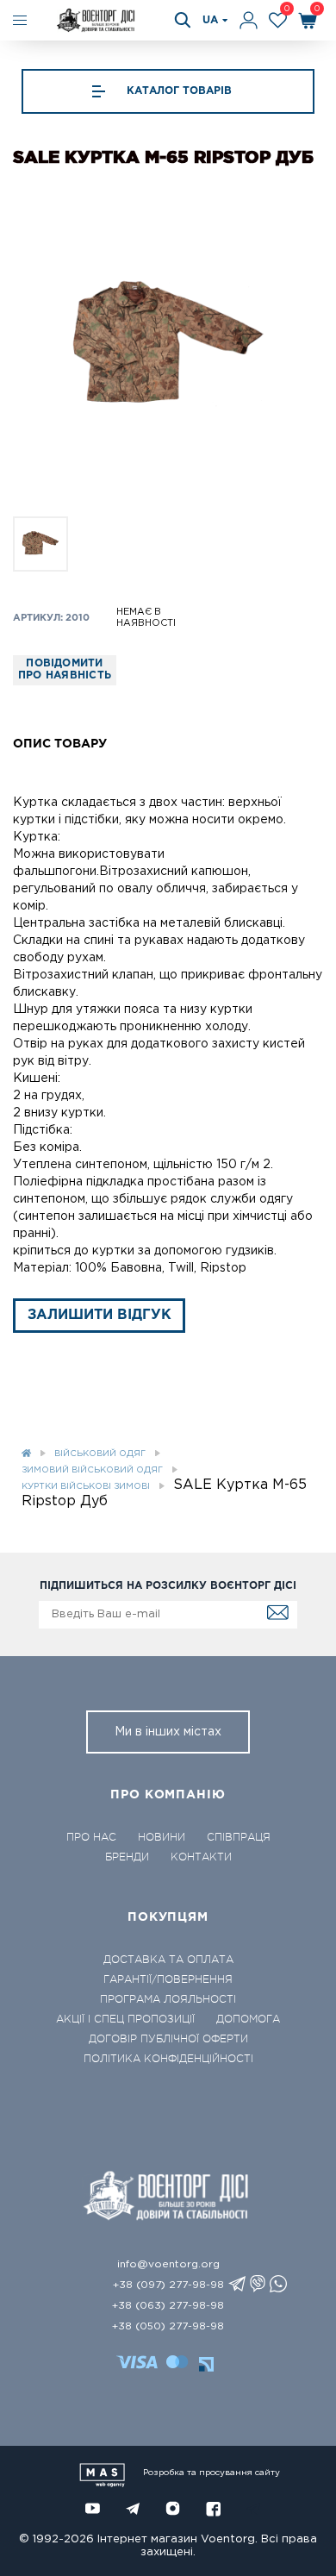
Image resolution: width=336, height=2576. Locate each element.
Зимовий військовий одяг (92, 1470)
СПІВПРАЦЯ (239, 1837)
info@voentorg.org (168, 2264)
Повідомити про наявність (65, 669)
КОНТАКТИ (201, 1857)
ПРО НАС (91, 1837)
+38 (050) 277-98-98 (168, 2326)
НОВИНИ (162, 1837)
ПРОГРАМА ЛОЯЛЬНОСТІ (168, 1999)
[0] (278, 20)
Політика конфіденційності (168, 2059)
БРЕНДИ (127, 1857)
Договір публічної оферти (168, 2039)
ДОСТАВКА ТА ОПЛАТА (168, 1960)
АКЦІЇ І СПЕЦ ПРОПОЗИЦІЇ (125, 2019)
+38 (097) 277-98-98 (168, 2285)
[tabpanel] (168, 347)
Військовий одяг (100, 1454)
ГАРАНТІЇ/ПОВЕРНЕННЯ (168, 1979)
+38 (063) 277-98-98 (168, 2306)
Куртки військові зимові (86, 1487)
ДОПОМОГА (248, 2019)
